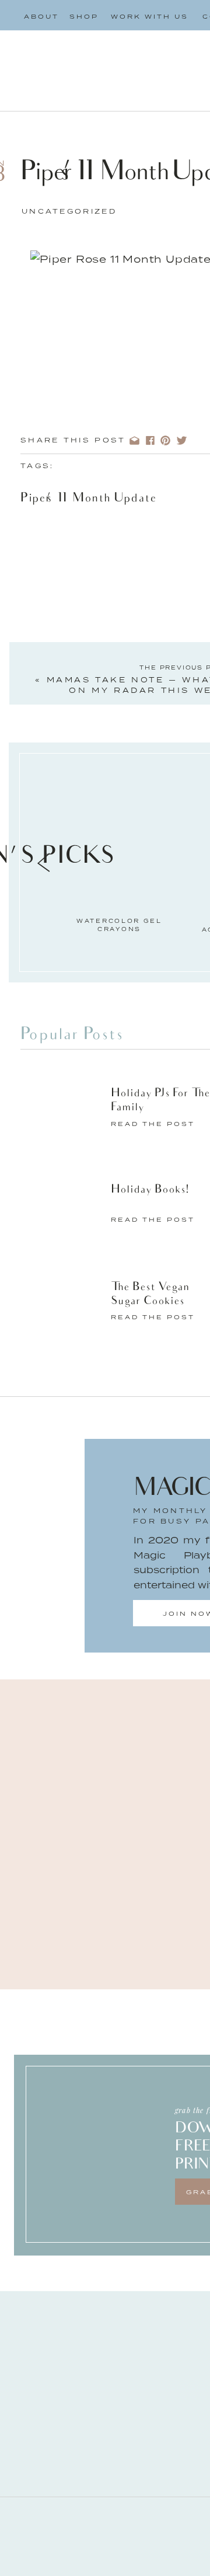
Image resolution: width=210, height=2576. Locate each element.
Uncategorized (69, 211)
